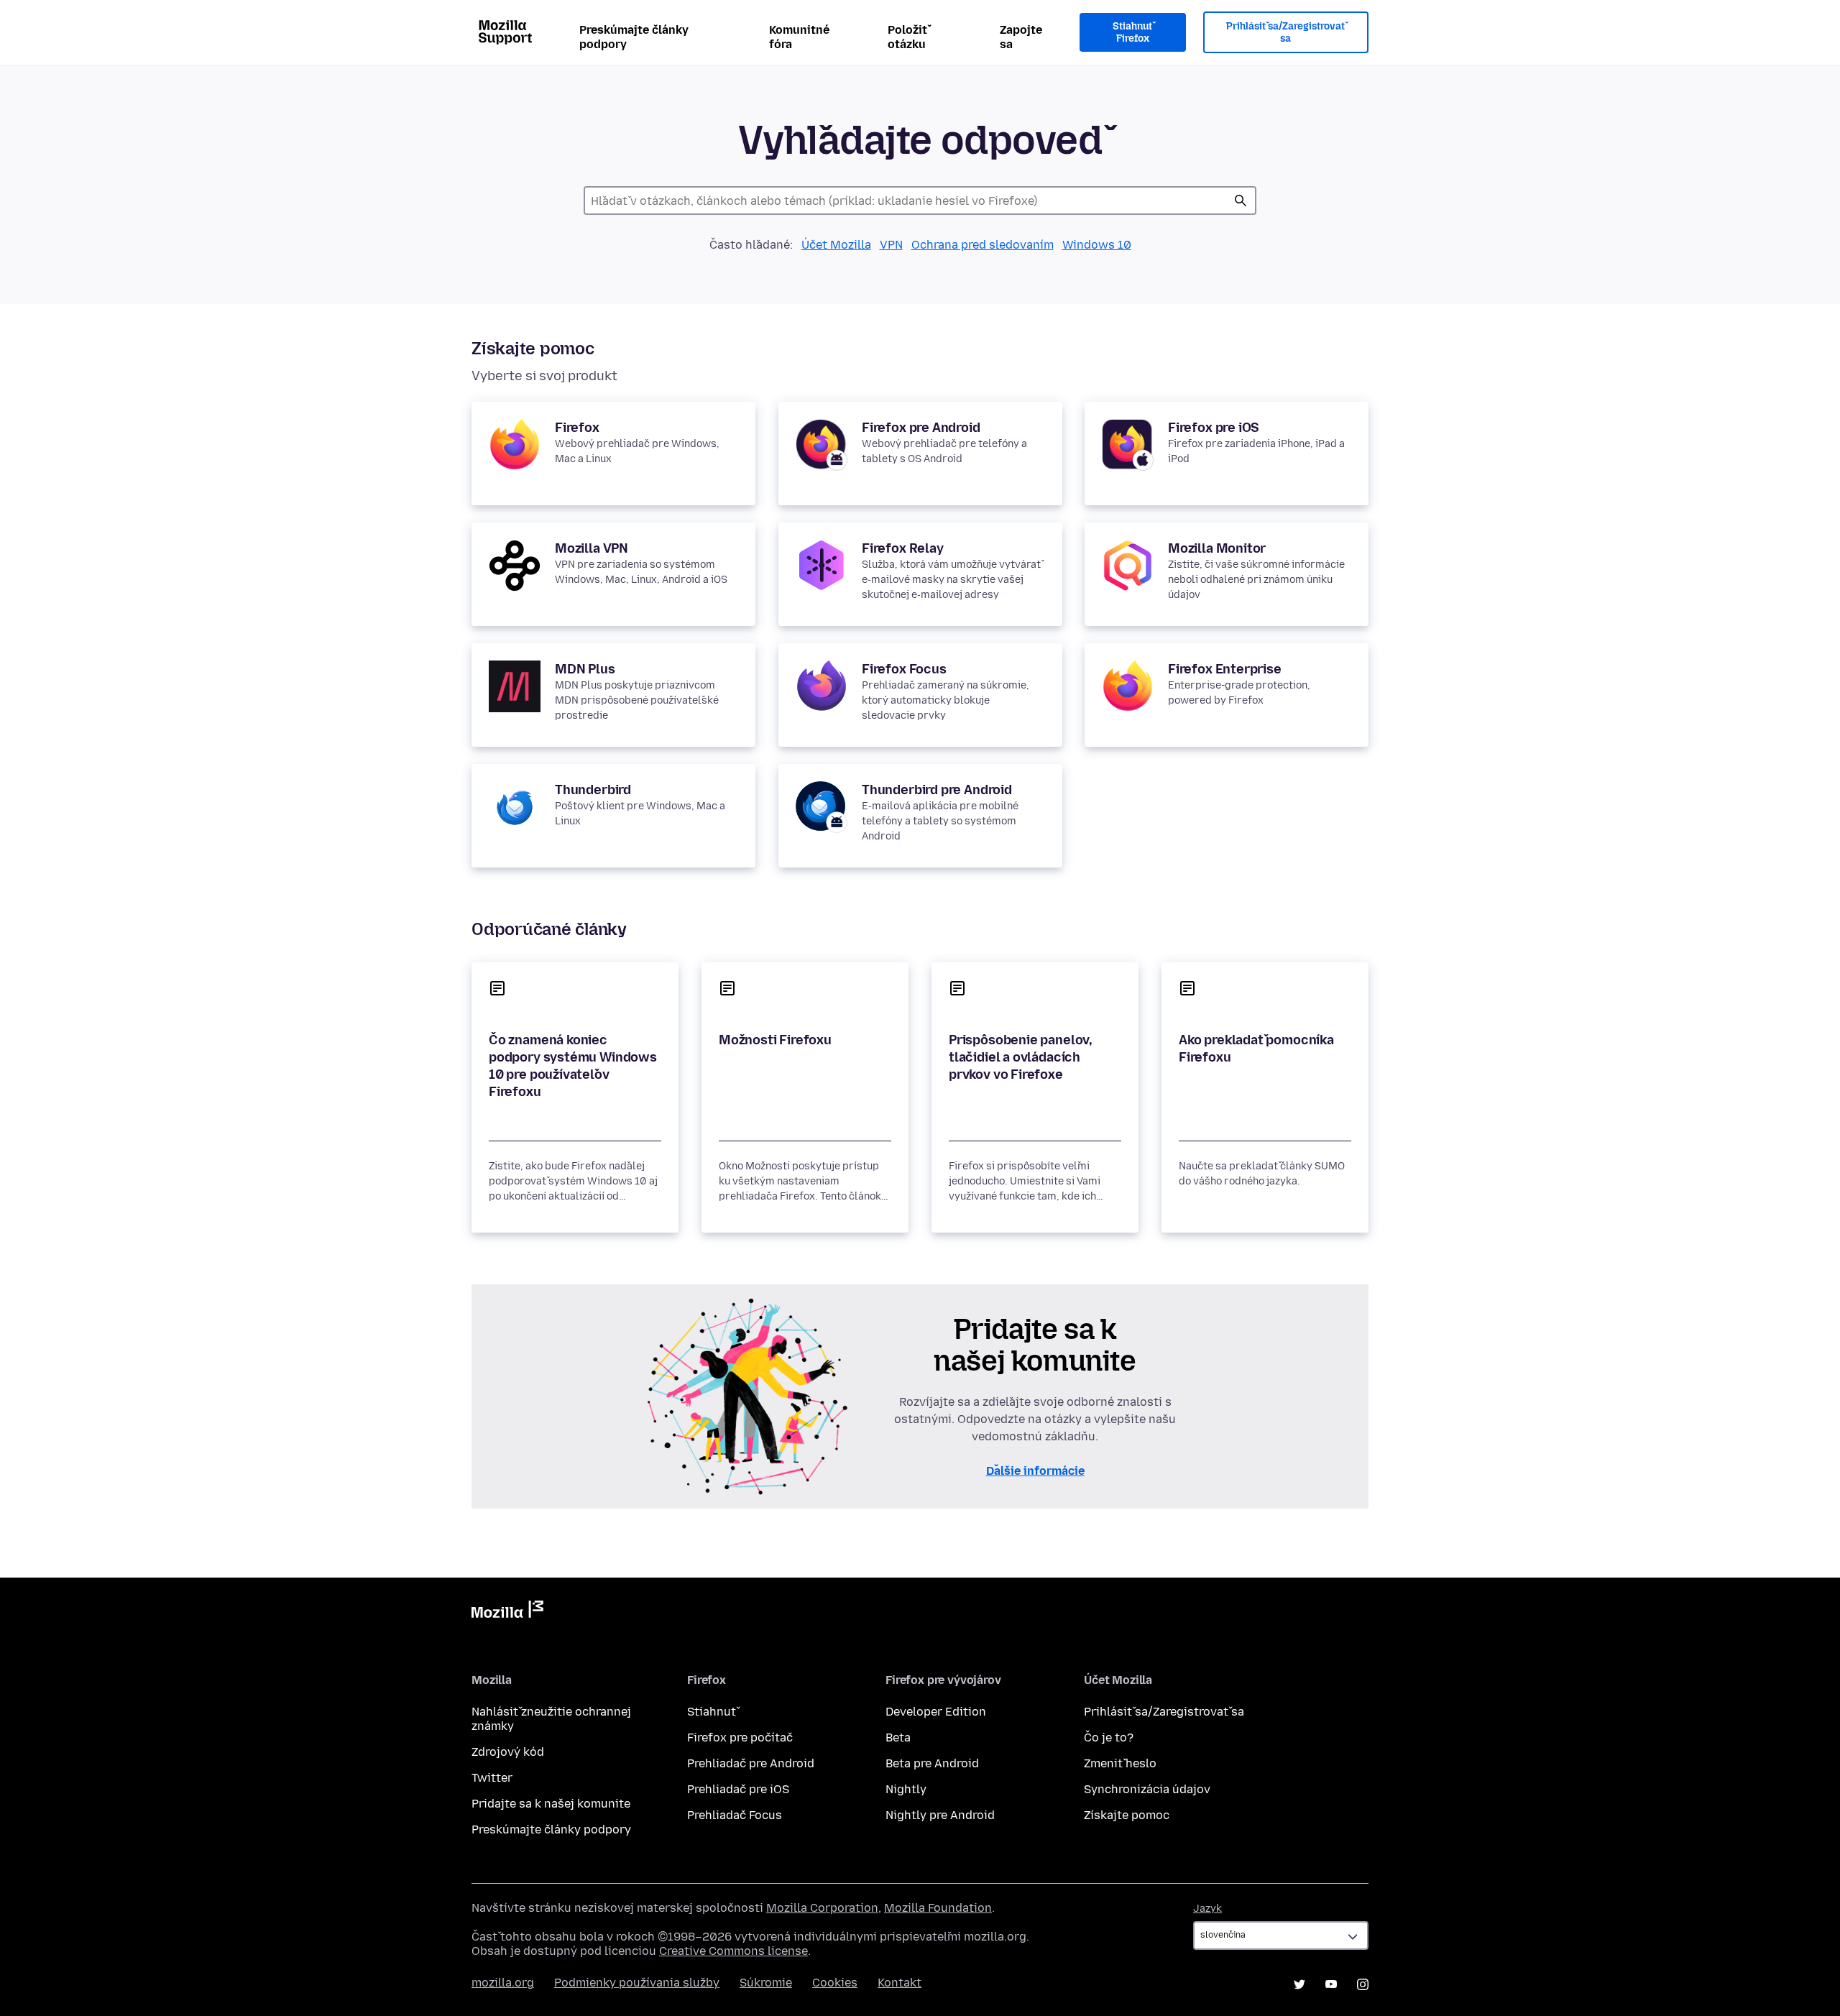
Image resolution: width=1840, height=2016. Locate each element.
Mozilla (507, 1612)
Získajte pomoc (1127, 1815)
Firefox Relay (903, 548)
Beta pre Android (932, 1763)
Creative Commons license (733, 1951)
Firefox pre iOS (1214, 428)
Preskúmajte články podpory (634, 37)
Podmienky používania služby (637, 1983)
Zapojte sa (1021, 37)
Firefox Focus (904, 669)
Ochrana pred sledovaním (983, 245)
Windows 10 (1097, 245)
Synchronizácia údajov (1147, 1789)
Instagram (1363, 1984)
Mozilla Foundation (938, 1908)
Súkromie (766, 1983)
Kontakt (900, 1983)
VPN (891, 245)
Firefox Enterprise (1225, 669)
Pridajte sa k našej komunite (551, 1804)
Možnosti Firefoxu (775, 1040)
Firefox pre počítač (740, 1737)
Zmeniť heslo (1120, 1763)
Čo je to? (1109, 1737)
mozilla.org (503, 1983)
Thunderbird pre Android (937, 790)
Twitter (492, 1778)
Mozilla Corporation (822, 1908)
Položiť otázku (907, 37)
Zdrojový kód (508, 1752)
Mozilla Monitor (1217, 548)
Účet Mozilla (836, 245)
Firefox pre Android (921, 428)
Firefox (577, 428)
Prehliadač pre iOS (738, 1789)
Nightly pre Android (940, 1815)
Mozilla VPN (592, 548)
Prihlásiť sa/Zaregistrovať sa (1285, 33)
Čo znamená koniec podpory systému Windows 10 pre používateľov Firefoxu (573, 1066)
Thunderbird (593, 790)
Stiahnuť (712, 1712)
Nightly (906, 1789)
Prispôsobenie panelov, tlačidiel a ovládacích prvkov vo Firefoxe (1021, 1057)
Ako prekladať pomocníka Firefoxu (1256, 1049)
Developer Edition (936, 1712)
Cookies (835, 1983)
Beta (898, 1737)
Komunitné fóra (799, 37)
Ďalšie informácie (1035, 1471)
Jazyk (1207, 1909)
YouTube (1331, 1984)
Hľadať (1241, 201)
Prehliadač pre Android (751, 1763)
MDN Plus (585, 669)
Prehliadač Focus (735, 1815)
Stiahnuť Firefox (1132, 33)
